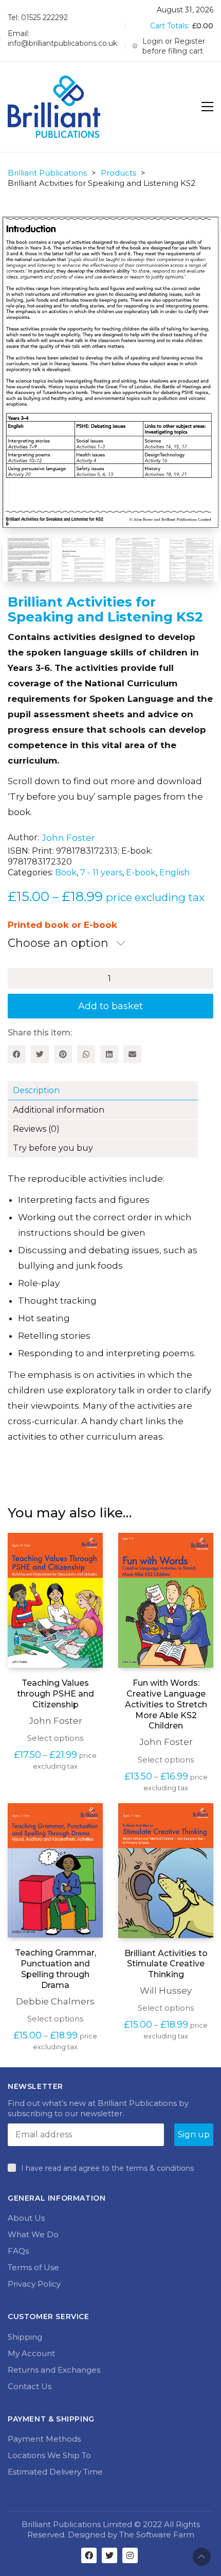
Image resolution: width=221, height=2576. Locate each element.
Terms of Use (33, 2266)
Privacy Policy (34, 2283)
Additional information (59, 1109)
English (174, 871)
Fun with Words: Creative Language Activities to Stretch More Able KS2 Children (166, 1703)
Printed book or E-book (62, 924)
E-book (141, 871)
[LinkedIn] (109, 1053)
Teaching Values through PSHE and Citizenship (56, 1693)
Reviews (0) (36, 1128)
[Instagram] (130, 2554)
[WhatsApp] (86, 1053)
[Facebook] (17, 1053)
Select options (55, 1737)
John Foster (68, 837)
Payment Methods (44, 2438)
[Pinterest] (63, 1053)
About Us (26, 2217)
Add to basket (110, 1005)
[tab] (110, 1090)
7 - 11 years (101, 871)
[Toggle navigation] (207, 107)
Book (66, 871)
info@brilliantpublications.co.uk (62, 43)
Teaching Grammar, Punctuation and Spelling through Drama (56, 1968)
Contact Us (30, 2385)
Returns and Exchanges (54, 2369)
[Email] (132, 1053)
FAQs (18, 2250)
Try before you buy (53, 1147)
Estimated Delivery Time (55, 2471)
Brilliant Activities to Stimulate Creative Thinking (166, 1963)
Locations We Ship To (49, 2454)
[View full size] (62, 233)
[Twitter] (40, 1053)
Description (36, 1089)
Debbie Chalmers (55, 2000)
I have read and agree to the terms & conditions (107, 2167)
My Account (31, 2352)
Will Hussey (166, 1990)
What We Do (33, 2233)
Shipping (25, 2336)
